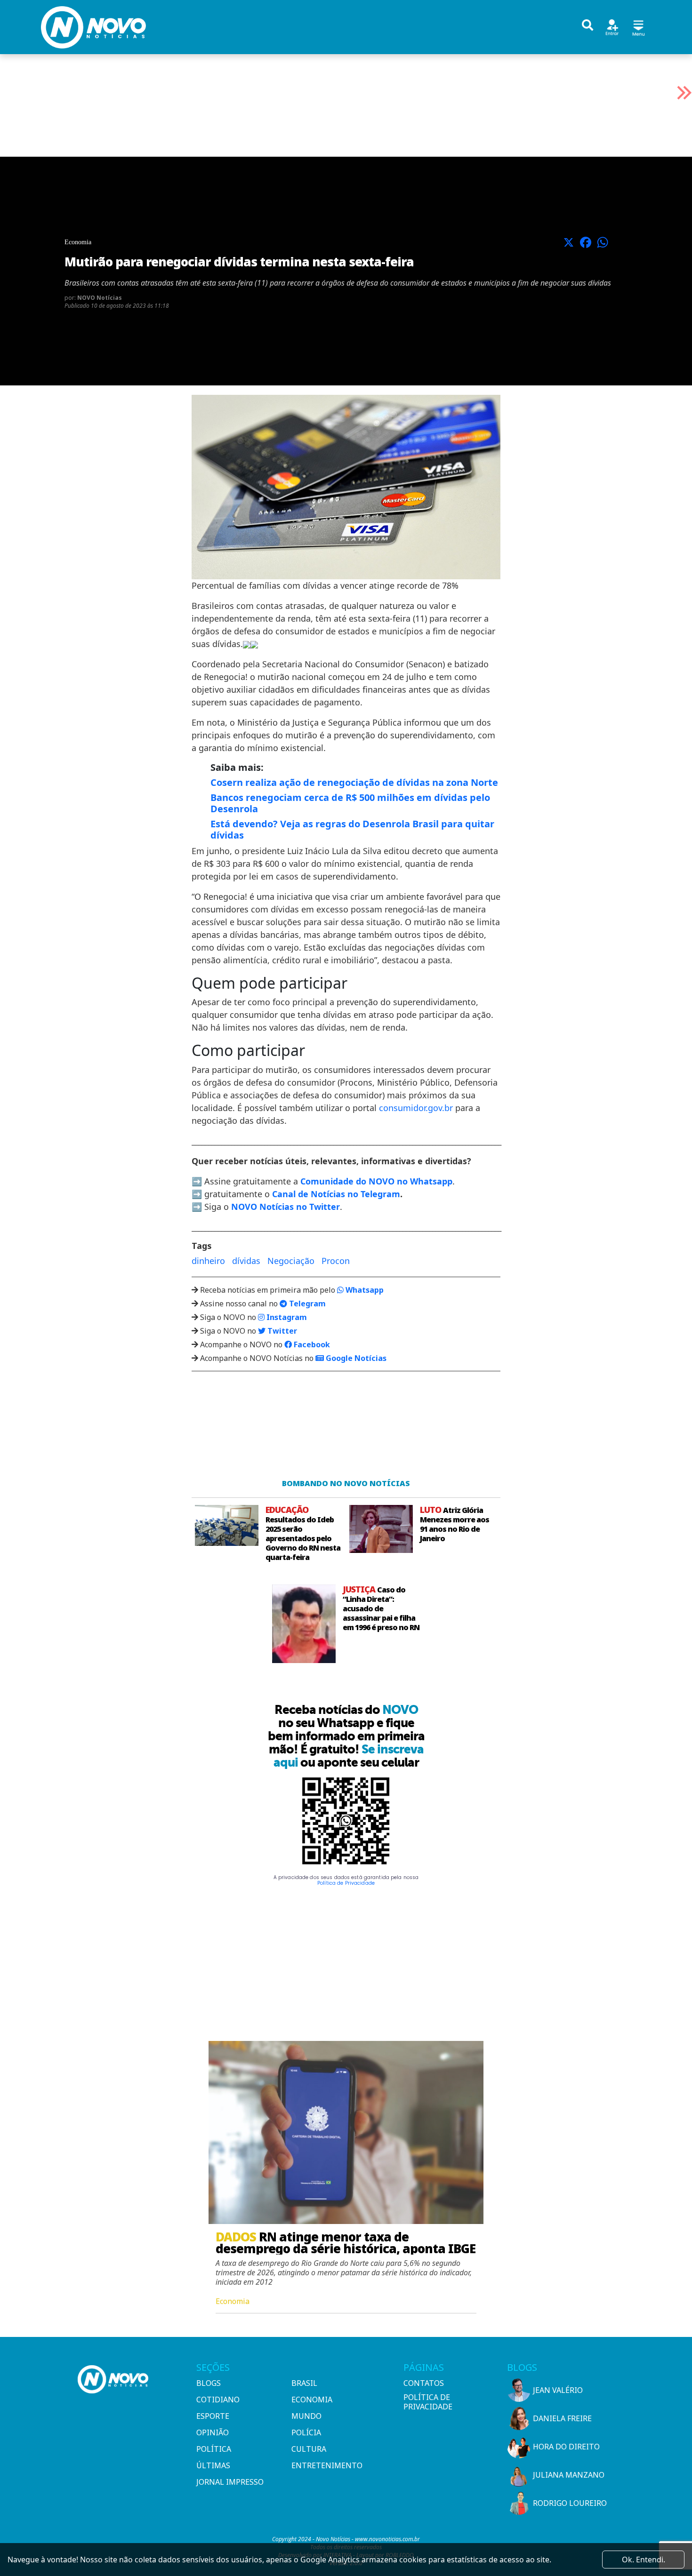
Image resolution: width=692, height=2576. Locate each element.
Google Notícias (355, 1358)
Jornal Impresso (230, 2482)
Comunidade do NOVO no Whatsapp (376, 1181)
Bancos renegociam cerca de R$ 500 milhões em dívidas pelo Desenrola (350, 803)
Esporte (213, 2416)
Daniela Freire (562, 2418)
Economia (312, 2400)
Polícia (306, 2432)
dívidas (246, 1261)
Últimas (213, 2465)
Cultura (309, 2449)
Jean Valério (558, 2390)
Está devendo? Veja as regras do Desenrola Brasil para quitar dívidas (352, 829)
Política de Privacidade (346, 1883)
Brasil (304, 2383)
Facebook (311, 1344)
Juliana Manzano (569, 2475)
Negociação (291, 1261)
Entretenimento (327, 2465)
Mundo (306, 2416)
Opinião (213, 2432)
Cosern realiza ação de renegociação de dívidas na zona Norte (354, 782)
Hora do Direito (566, 2447)
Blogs (209, 2383)
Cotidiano (218, 2400)
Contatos (424, 2383)
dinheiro (208, 1261)
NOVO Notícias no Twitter (286, 1207)
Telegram (306, 1304)
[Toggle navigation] (638, 27)
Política (214, 2449)
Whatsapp (364, 1290)
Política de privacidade (428, 2402)
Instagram (286, 1317)
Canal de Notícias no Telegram (336, 1194)
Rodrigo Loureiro (570, 2503)
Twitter (281, 1331)
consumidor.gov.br (416, 1108)
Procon (336, 1261)
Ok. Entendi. (644, 2560)
